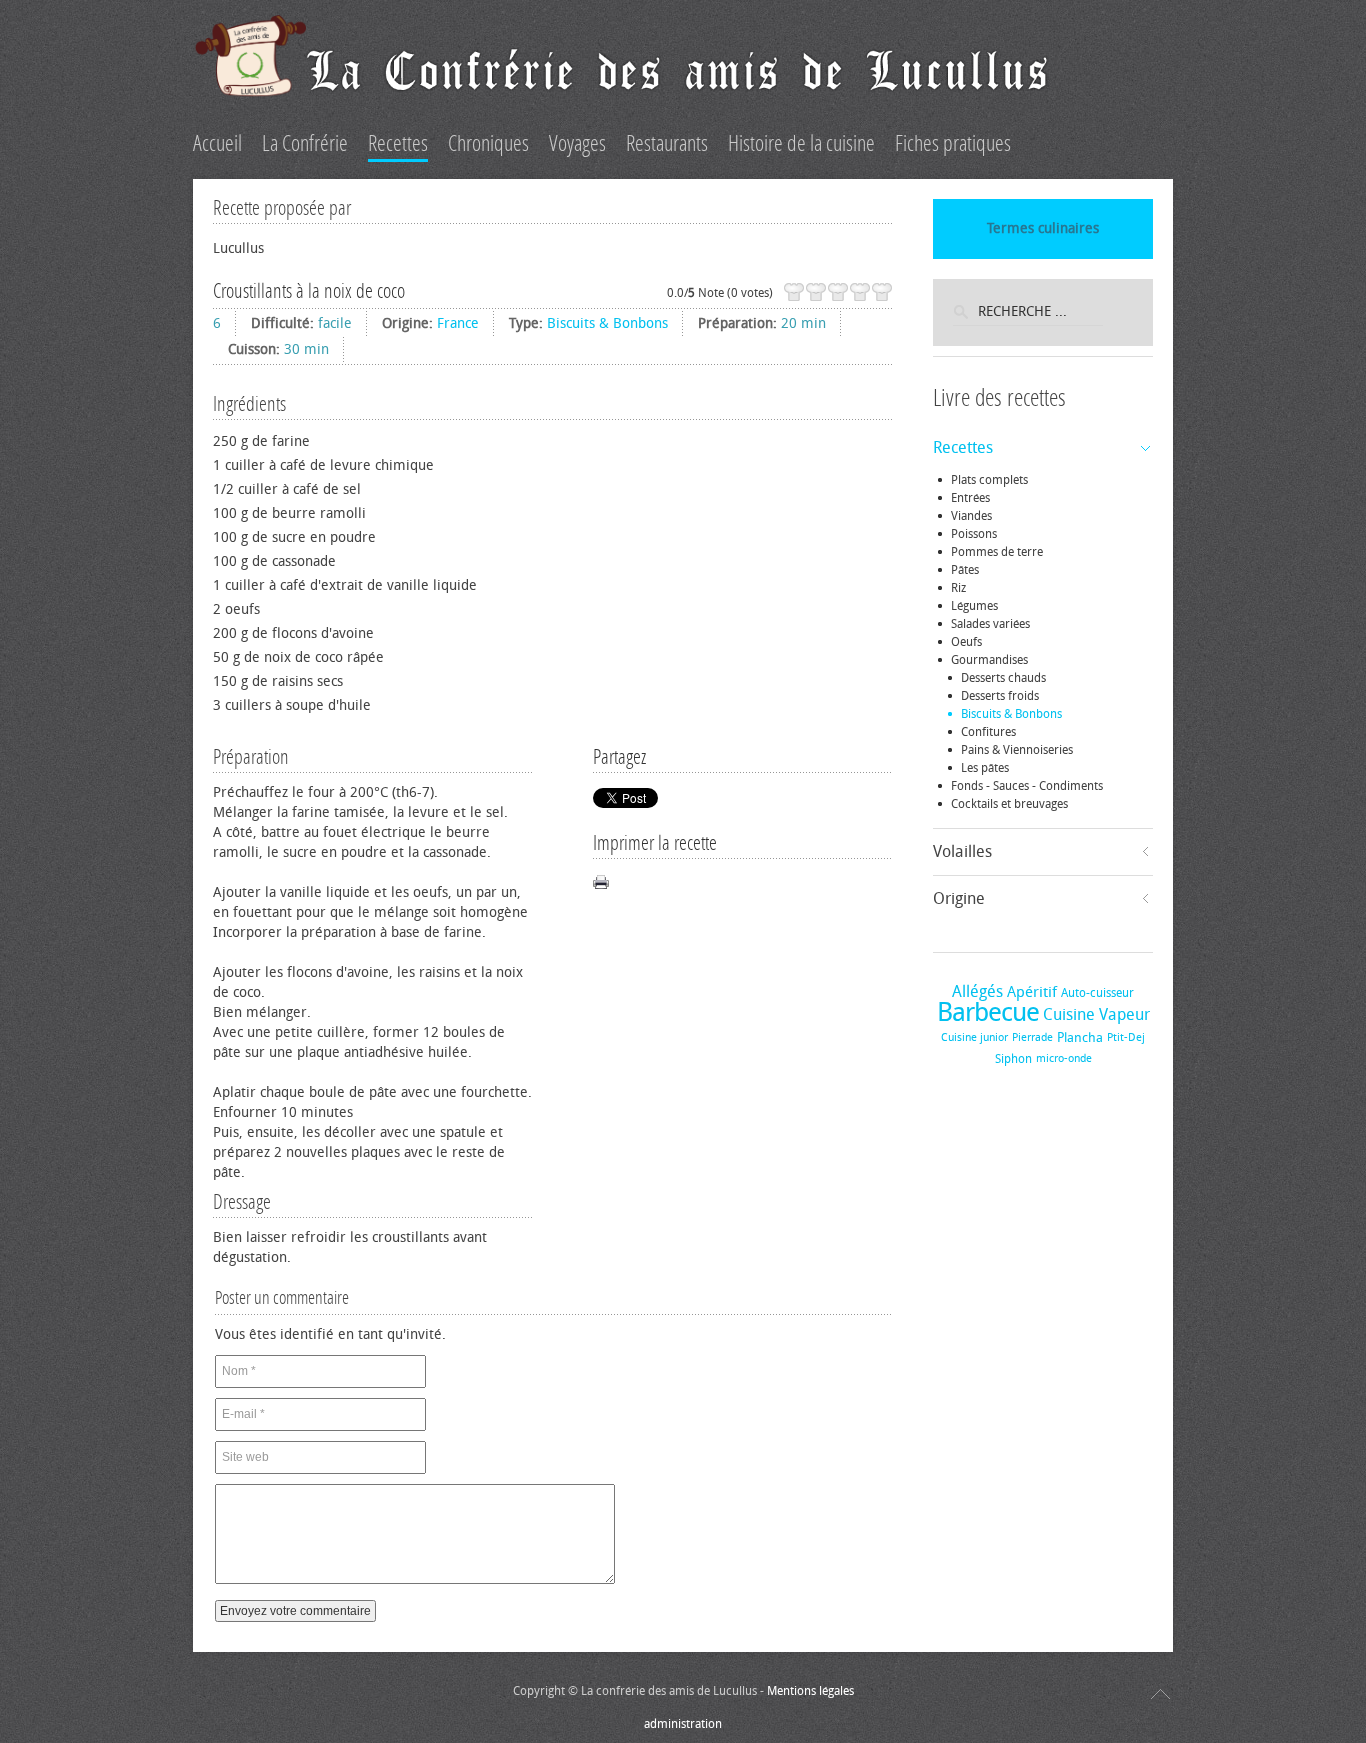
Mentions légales (810, 1691)
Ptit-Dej (1126, 1037)
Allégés (977, 991)
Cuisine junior (974, 1037)
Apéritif (1032, 992)
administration (683, 1724)
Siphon (1013, 1059)
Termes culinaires (1043, 228)
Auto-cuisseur (1097, 993)
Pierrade (1032, 1037)
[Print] (601, 882)
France (458, 323)
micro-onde (1064, 1058)
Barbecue (988, 1012)
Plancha (1080, 1037)
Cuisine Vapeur (1096, 1014)
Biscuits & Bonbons (607, 323)
